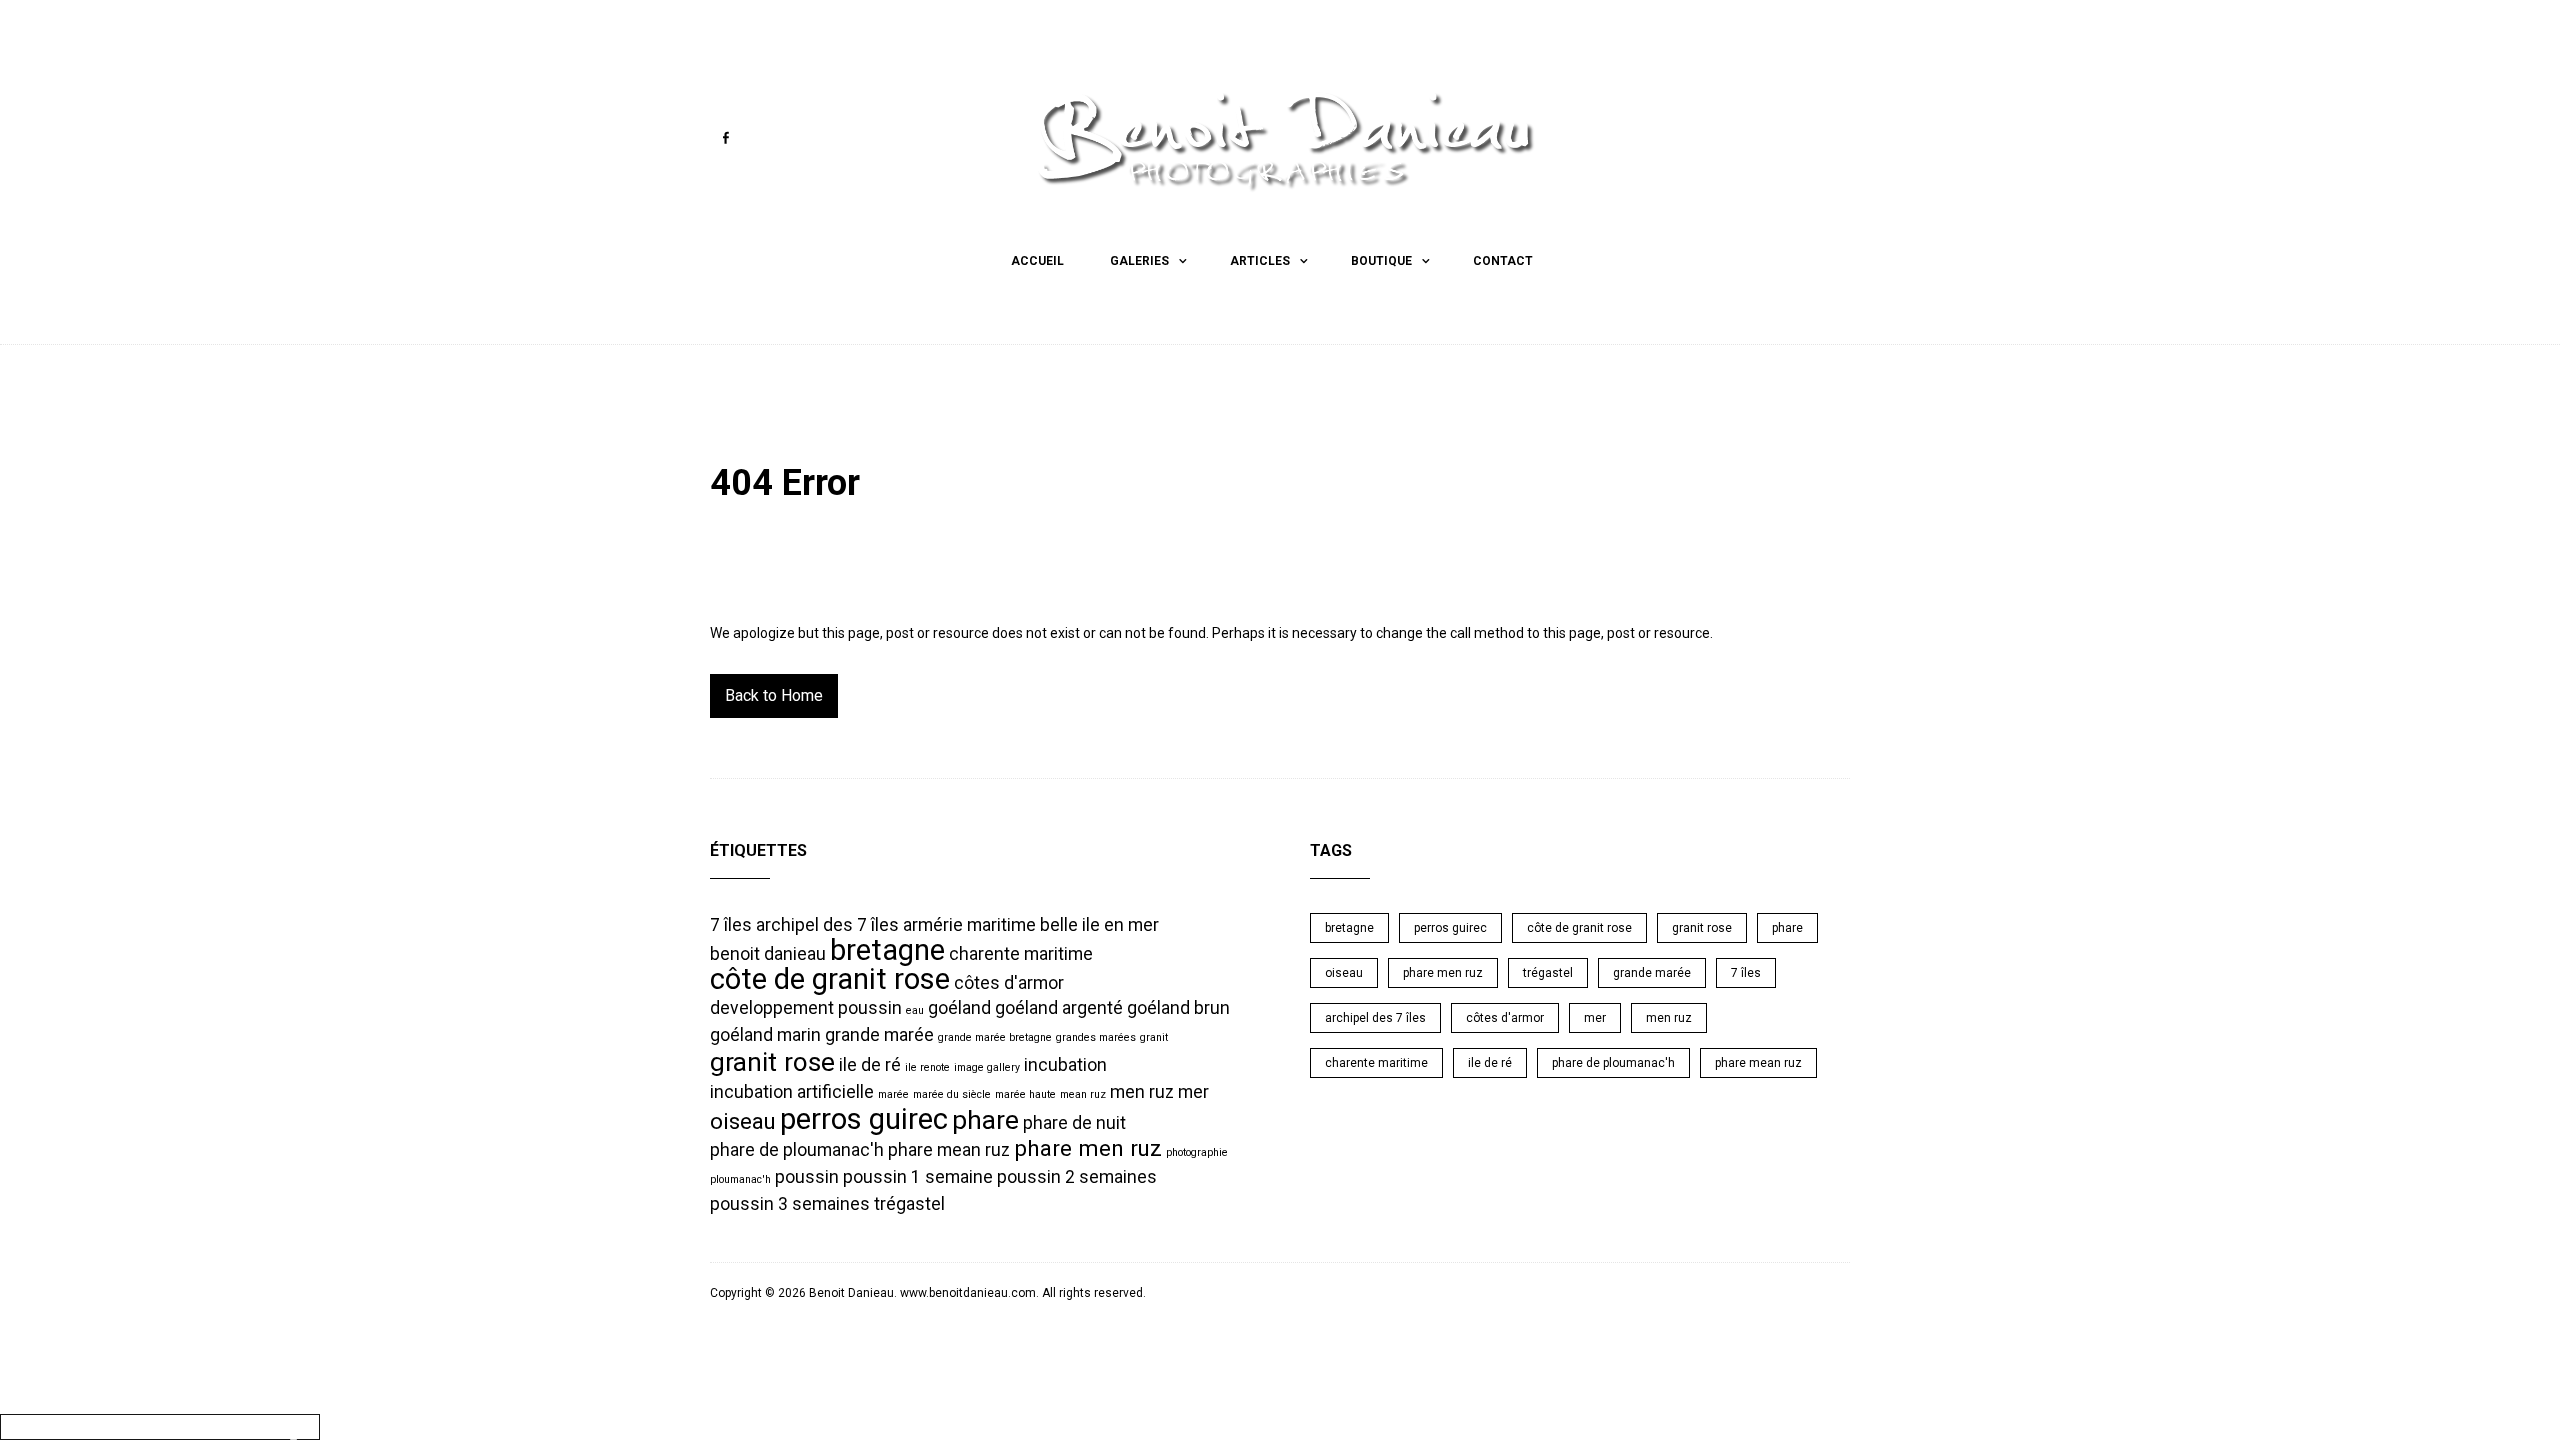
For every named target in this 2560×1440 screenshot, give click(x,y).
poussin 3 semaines (790, 1204)
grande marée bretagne (995, 1037)
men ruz (1142, 1092)
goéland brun (1178, 1008)
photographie (1197, 1152)
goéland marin (765, 1035)
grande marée (879, 1035)
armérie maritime (969, 925)
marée (893, 1094)
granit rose (772, 1062)
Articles (1260, 261)
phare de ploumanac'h (797, 1150)
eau (915, 1010)
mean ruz (1083, 1094)
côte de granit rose (830, 979)
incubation (1065, 1065)
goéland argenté (1059, 1008)
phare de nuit (1074, 1123)
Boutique (1381, 261)
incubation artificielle (792, 1092)
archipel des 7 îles (827, 925)
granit (1154, 1037)
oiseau (743, 1121)
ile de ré (870, 1065)
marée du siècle (952, 1094)
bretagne (887, 950)
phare (985, 1120)
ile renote (927, 1067)
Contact (1503, 261)
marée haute (1025, 1094)
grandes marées (1096, 1037)
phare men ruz (1088, 1148)
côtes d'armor (1009, 983)
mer (1193, 1092)
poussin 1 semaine (918, 1177)
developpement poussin (806, 1008)
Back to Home (774, 695)
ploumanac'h (740, 1179)
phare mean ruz (949, 1150)
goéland (959, 1008)
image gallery (987, 1067)
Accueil (1037, 261)
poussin (807, 1177)
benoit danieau (768, 954)
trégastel (909, 1204)
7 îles (731, 925)
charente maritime (1021, 954)
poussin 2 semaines (1077, 1177)
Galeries (1139, 261)
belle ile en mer (1099, 925)
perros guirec (864, 1119)
